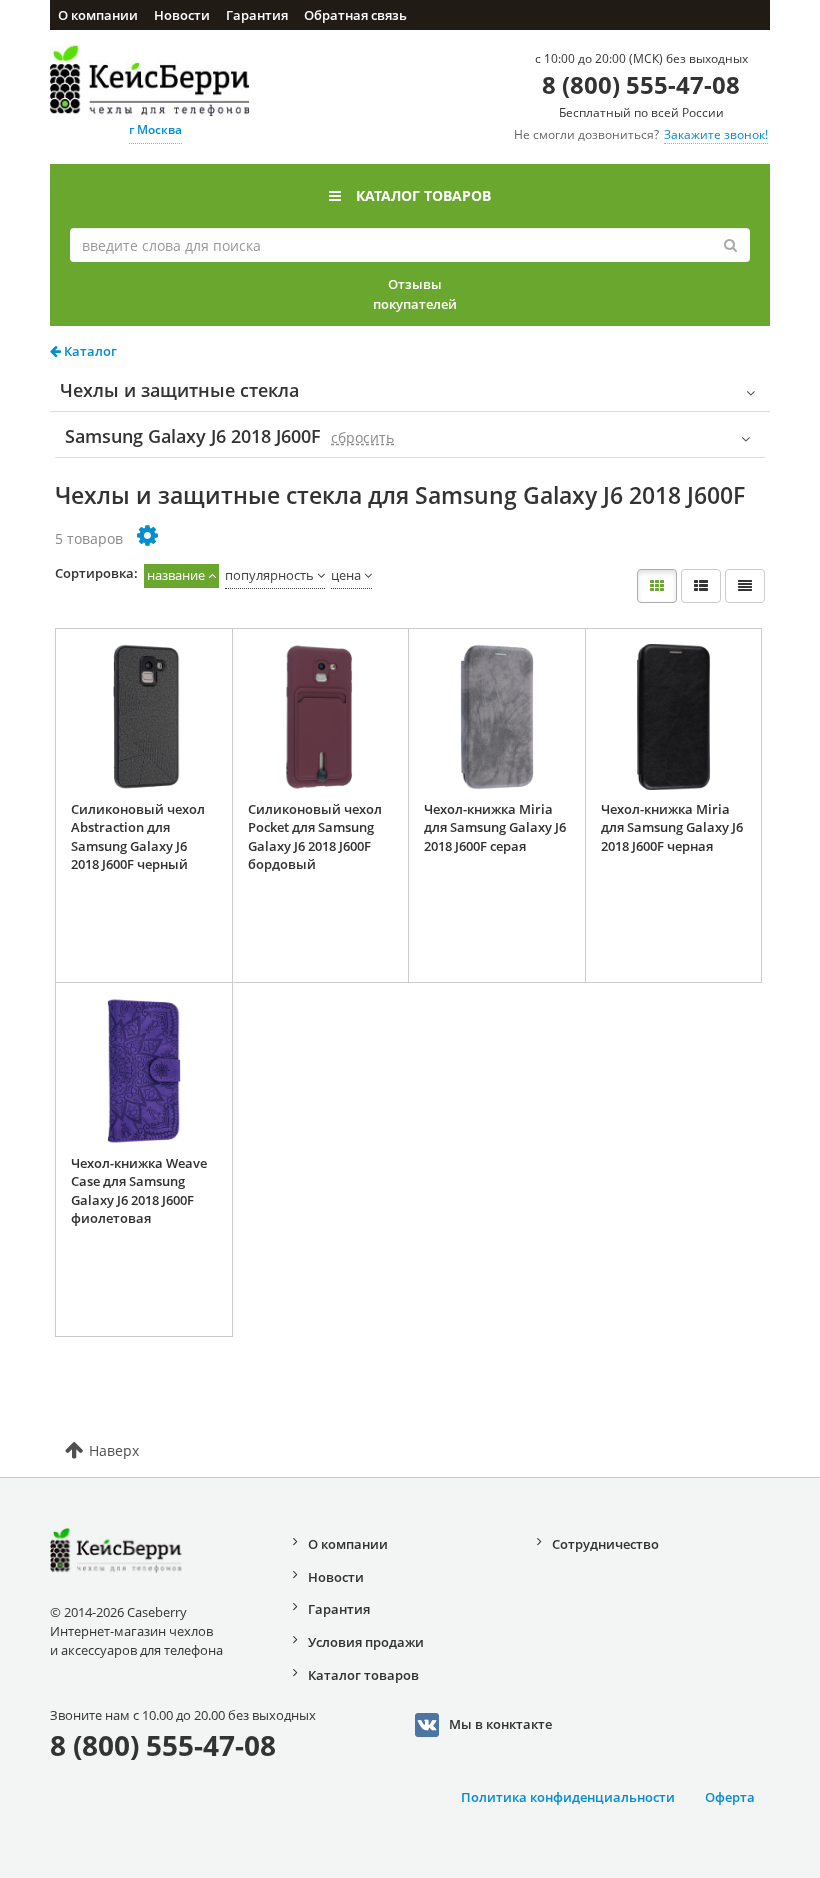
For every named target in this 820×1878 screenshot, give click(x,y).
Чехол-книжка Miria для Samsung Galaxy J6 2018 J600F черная (672, 827)
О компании (98, 15)
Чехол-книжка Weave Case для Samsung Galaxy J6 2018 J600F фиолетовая (139, 1191)
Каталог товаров (423, 195)
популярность (269, 575)
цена (346, 575)
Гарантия (257, 15)
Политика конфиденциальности (568, 1797)
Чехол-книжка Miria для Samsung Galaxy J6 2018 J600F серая (495, 827)
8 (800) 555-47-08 (641, 84)
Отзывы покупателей (415, 294)
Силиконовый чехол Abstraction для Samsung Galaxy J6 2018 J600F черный (138, 837)
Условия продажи (366, 1642)
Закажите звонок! (716, 134)
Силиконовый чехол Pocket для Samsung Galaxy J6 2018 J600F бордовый (315, 837)
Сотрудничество (605, 1544)
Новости (182, 15)
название (176, 575)
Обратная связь (355, 15)
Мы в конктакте (500, 1724)
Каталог (89, 351)
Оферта (730, 1797)
